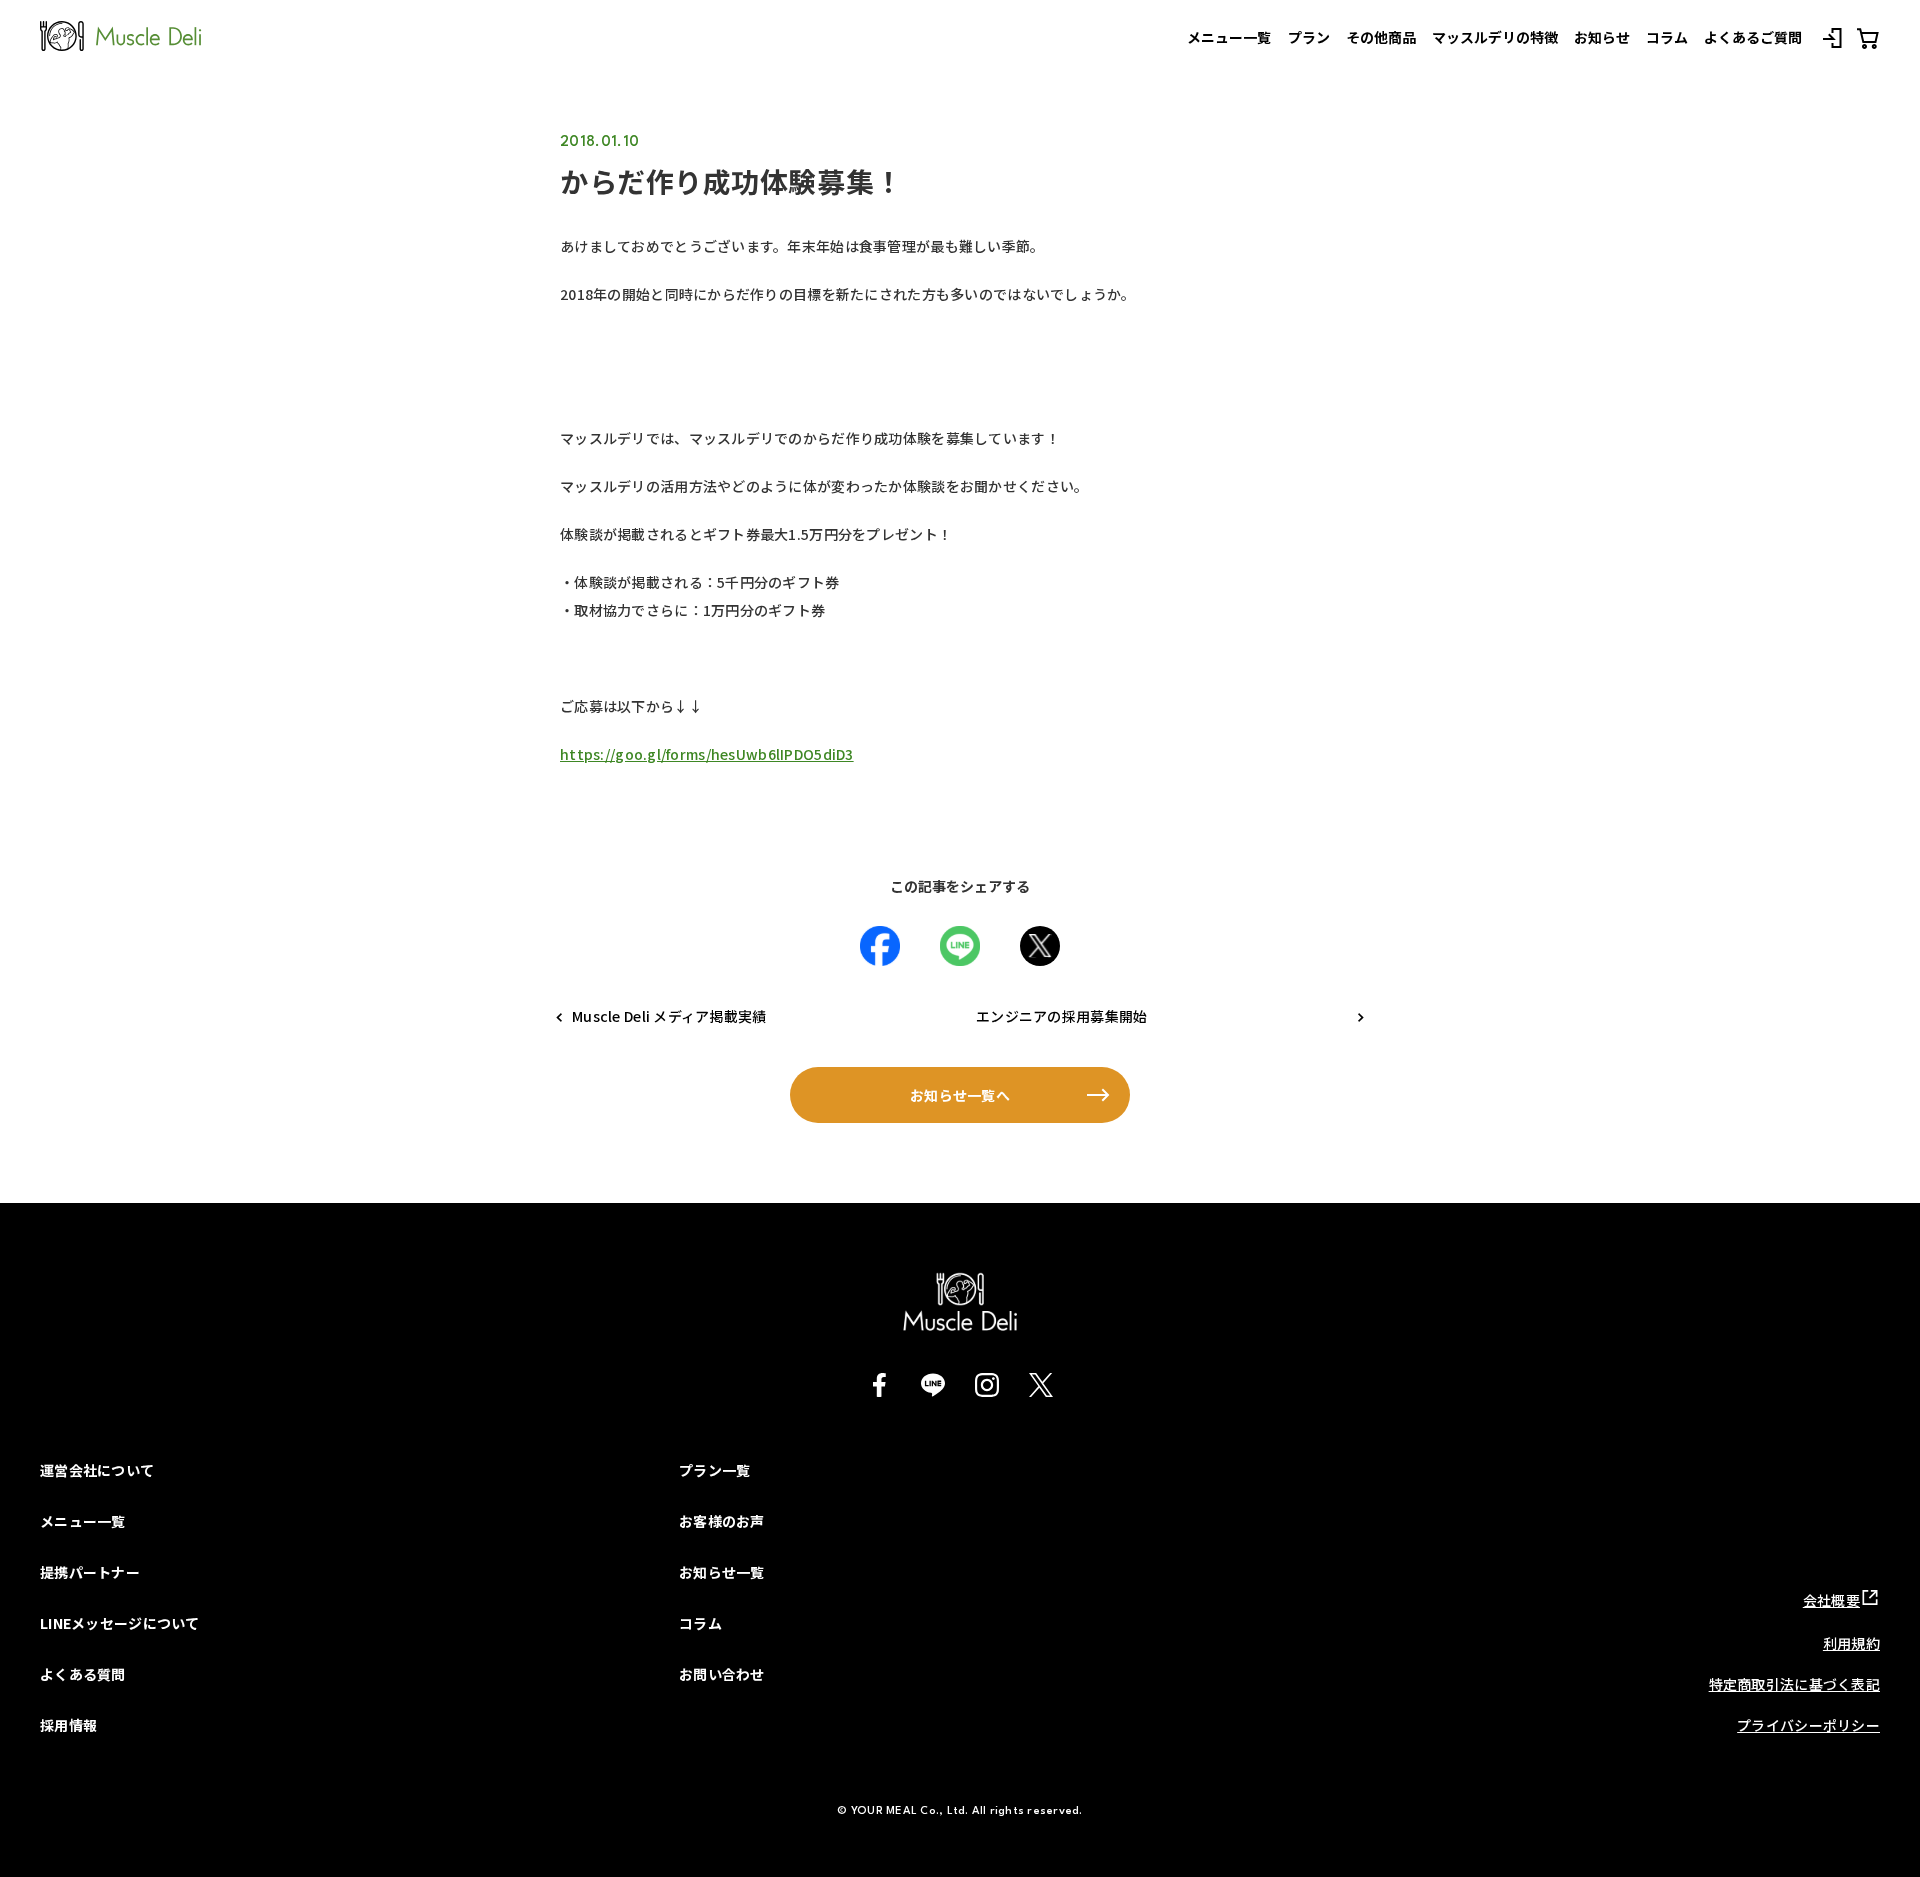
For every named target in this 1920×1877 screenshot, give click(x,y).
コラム (700, 1623)
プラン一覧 (714, 1470)
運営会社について (97, 1470)
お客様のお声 (722, 1521)
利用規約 (1851, 1643)
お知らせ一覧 (722, 1572)
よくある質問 (83, 1674)
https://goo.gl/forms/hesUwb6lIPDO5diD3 (707, 754)
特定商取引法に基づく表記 (1794, 1684)
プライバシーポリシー (1808, 1725)
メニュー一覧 (83, 1521)
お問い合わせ (722, 1674)
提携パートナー (90, 1572)
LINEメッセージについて (120, 1623)
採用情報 (68, 1725)
